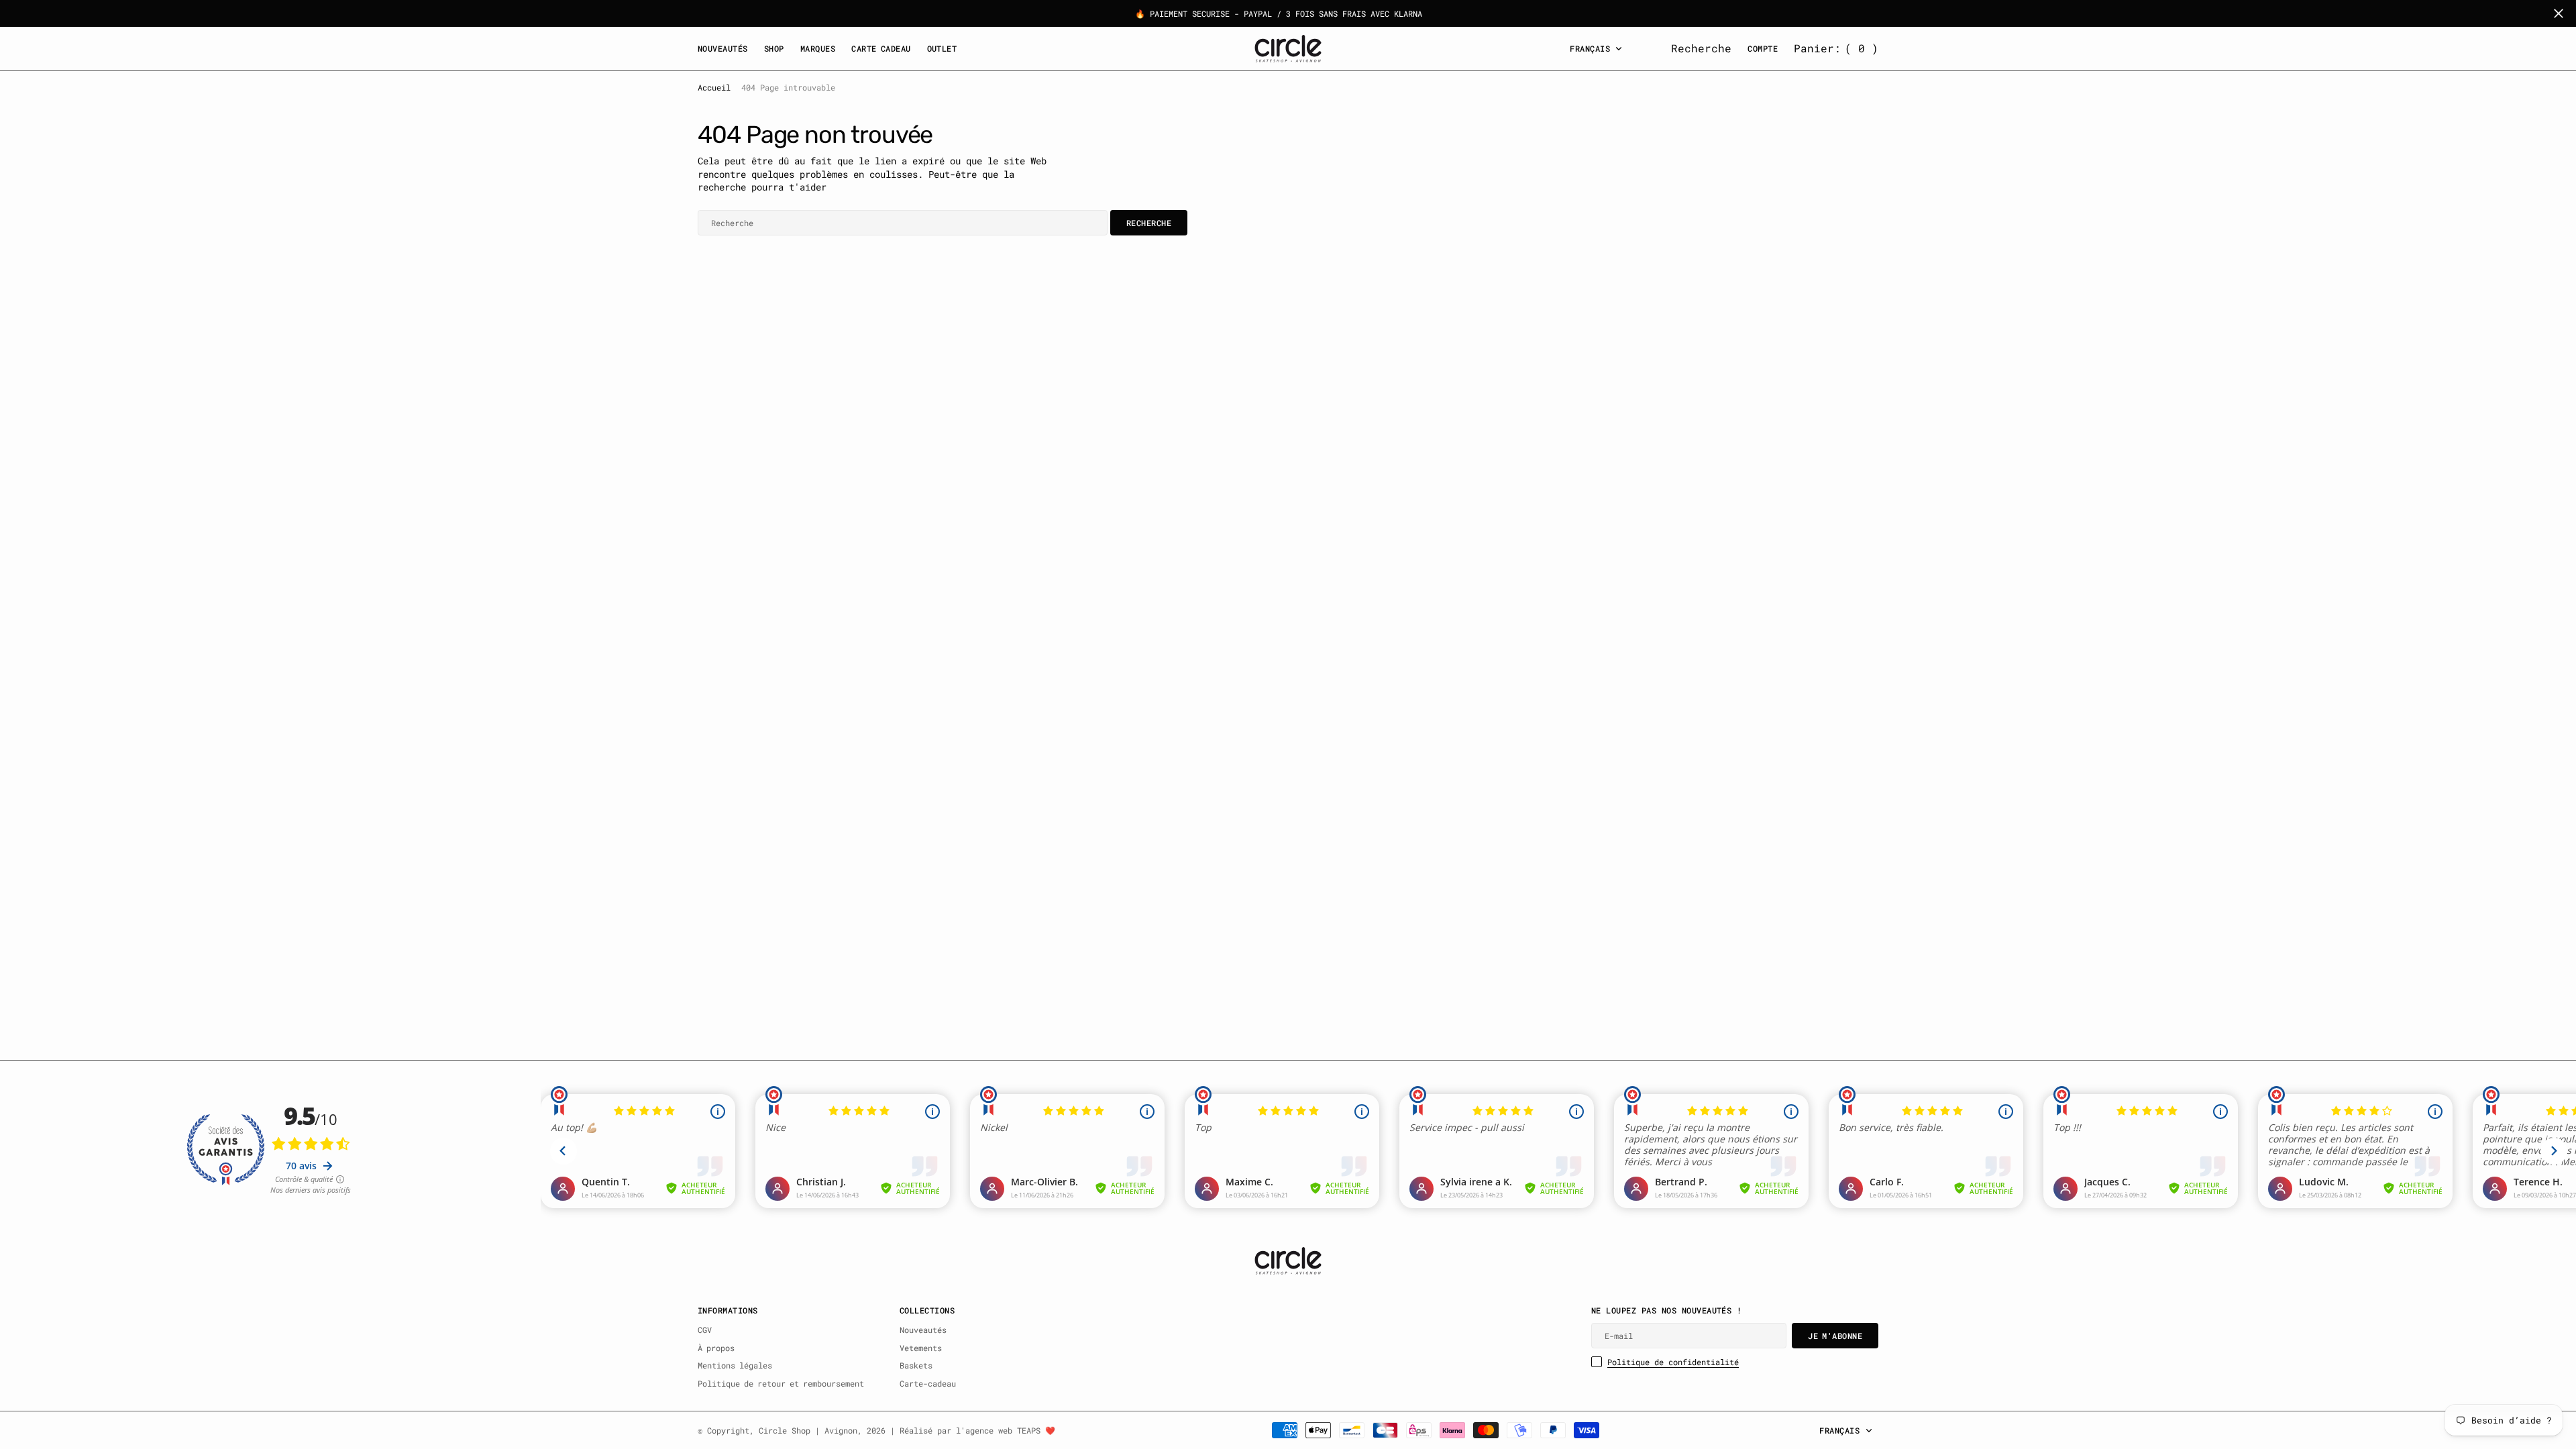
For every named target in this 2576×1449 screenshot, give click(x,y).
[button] (1836, 48)
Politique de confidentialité (1673, 1362)
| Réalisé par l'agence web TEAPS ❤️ (973, 1430)
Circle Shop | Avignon (808, 1430)
